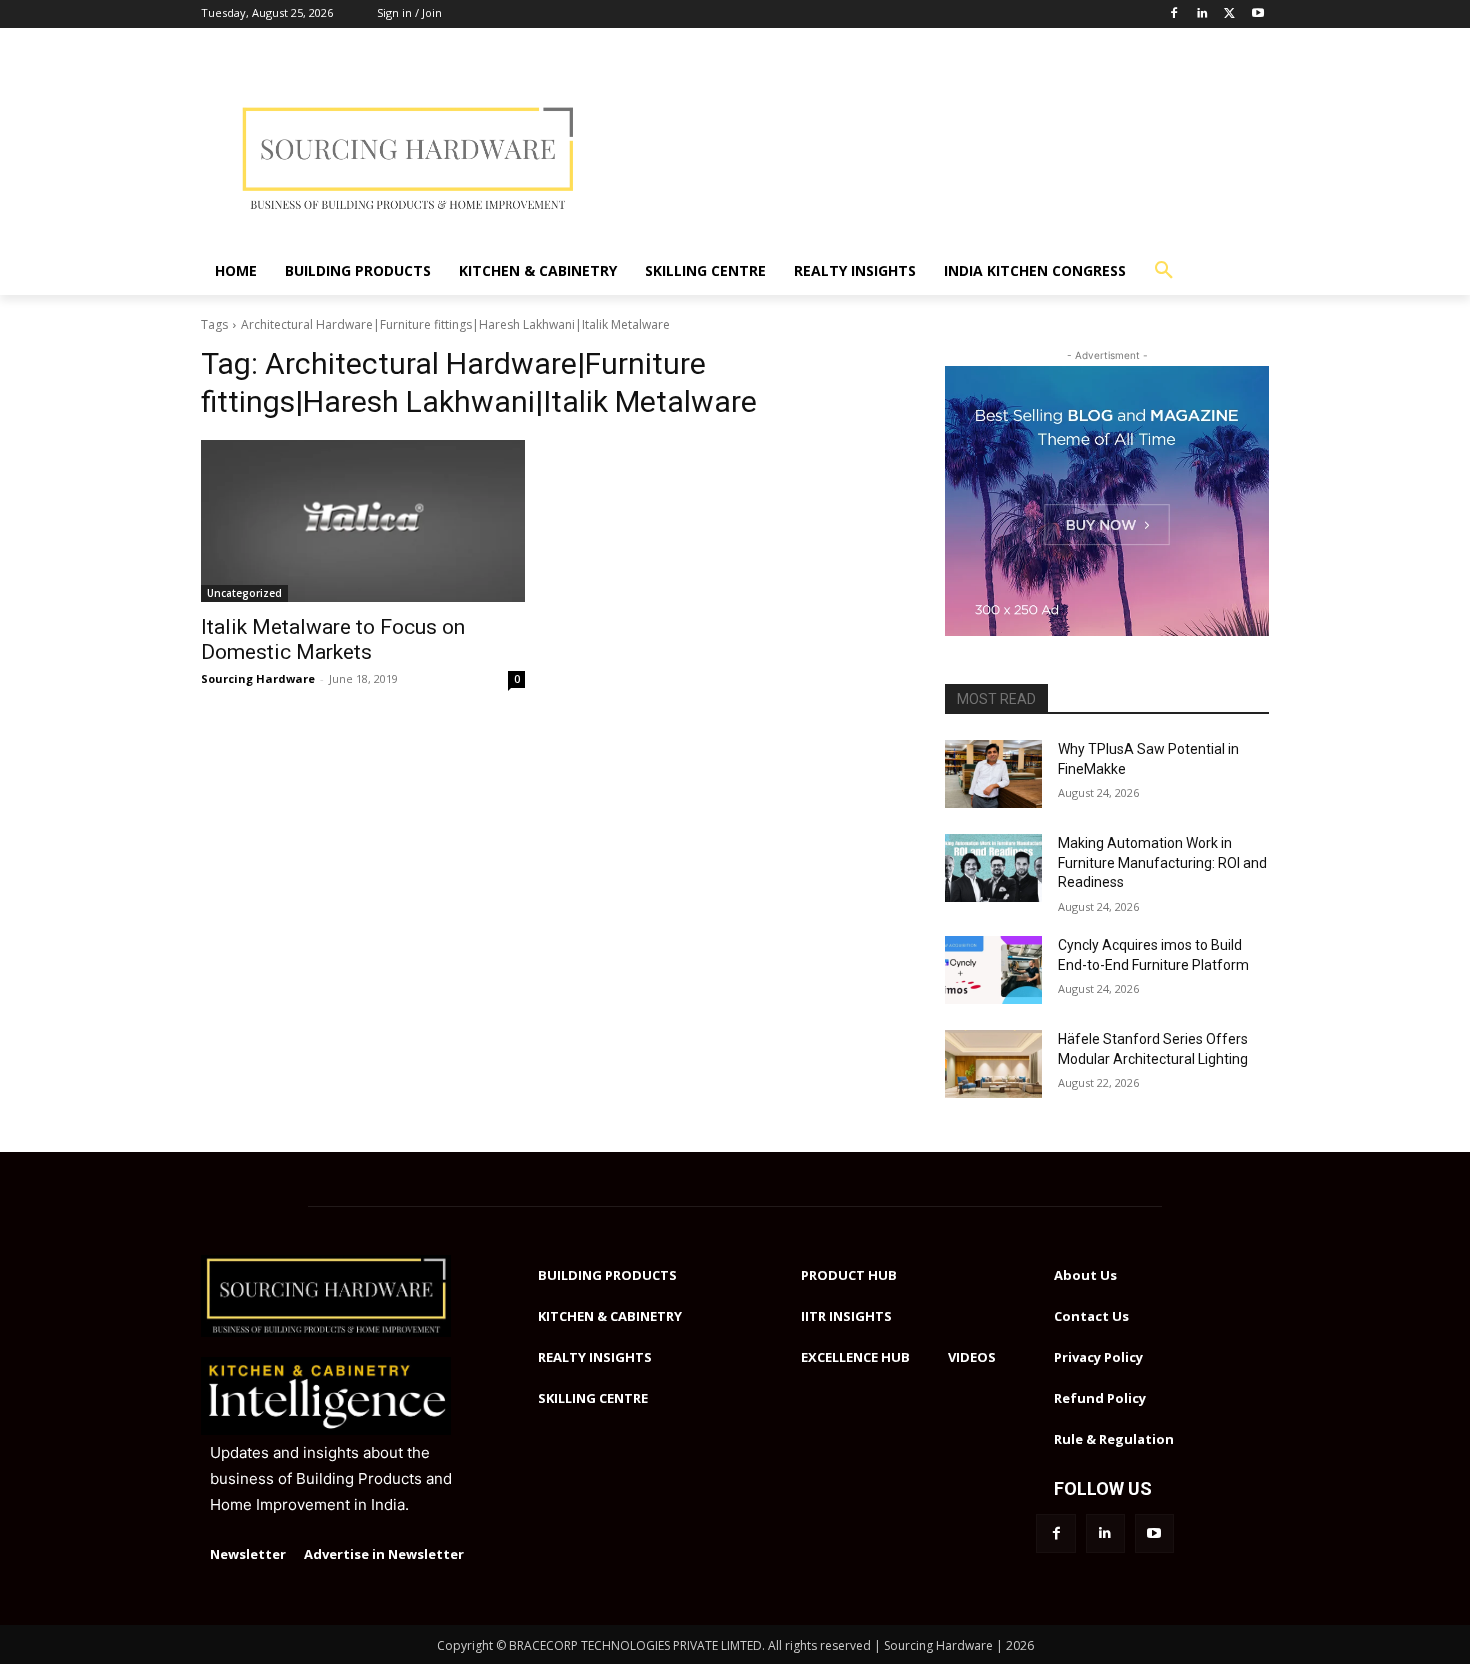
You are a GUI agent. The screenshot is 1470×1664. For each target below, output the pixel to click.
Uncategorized (244, 593)
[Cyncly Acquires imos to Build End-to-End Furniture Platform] (993, 970)
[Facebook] (1174, 14)
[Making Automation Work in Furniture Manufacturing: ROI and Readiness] (993, 868)
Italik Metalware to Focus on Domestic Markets (333, 639)
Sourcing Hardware (258, 678)
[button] (1164, 271)
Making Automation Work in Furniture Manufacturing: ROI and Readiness (1162, 862)
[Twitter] (1229, 14)
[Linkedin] (1202, 14)
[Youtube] (1257, 14)
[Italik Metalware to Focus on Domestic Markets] (363, 521)
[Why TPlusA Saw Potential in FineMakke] (993, 774)
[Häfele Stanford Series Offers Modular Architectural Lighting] (993, 1064)
